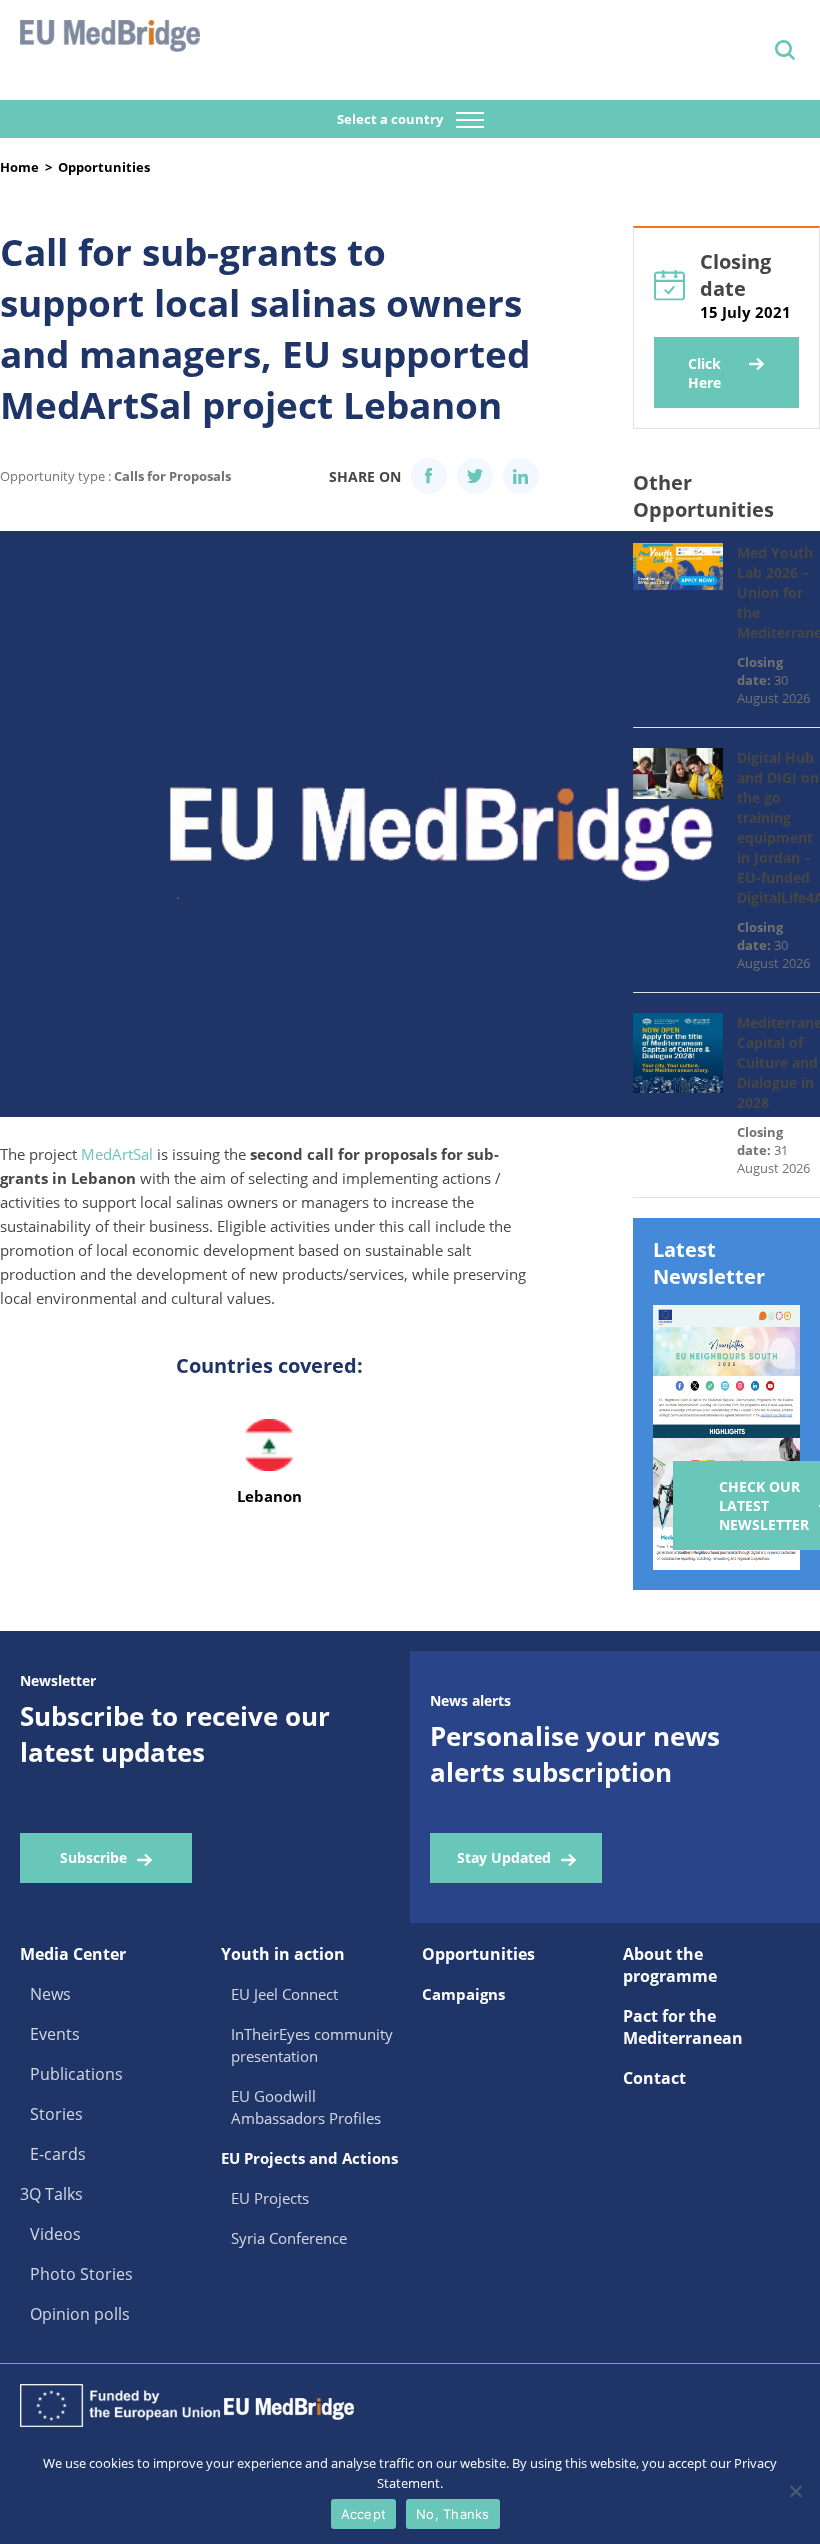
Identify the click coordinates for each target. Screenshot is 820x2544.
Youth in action (283, 1954)
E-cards (58, 2154)
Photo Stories (81, 2274)
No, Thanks (453, 2514)
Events (55, 2034)
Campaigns (463, 1994)
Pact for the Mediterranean (683, 2027)
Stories (56, 2114)
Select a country (391, 119)
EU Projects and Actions (309, 2158)
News (50, 1994)
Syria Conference (289, 2238)
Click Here (704, 373)
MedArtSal (117, 1154)
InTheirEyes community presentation (312, 2045)
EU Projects (270, 2198)
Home (19, 167)
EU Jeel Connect (284, 1994)
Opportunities (104, 167)
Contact (654, 2078)
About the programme (670, 1965)
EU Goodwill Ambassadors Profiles (306, 2107)
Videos (55, 2234)
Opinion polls (80, 2314)
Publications (76, 2074)
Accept (364, 2514)
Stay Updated (504, 1857)
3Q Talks (51, 2194)
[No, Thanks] (795, 2491)
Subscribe (93, 1857)
